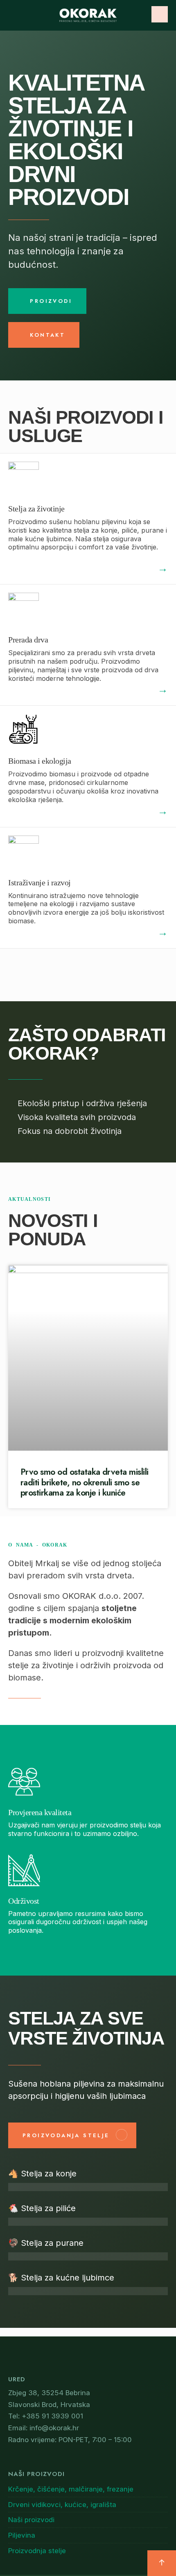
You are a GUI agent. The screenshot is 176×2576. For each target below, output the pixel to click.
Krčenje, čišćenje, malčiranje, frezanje (71, 2489)
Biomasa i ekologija (40, 761)
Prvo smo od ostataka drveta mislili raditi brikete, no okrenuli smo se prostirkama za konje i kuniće (85, 1482)
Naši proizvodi (31, 2520)
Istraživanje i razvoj (39, 882)
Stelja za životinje (36, 509)
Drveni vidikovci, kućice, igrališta (62, 2505)
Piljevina (22, 2535)
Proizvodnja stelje (37, 2551)
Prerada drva (28, 640)
